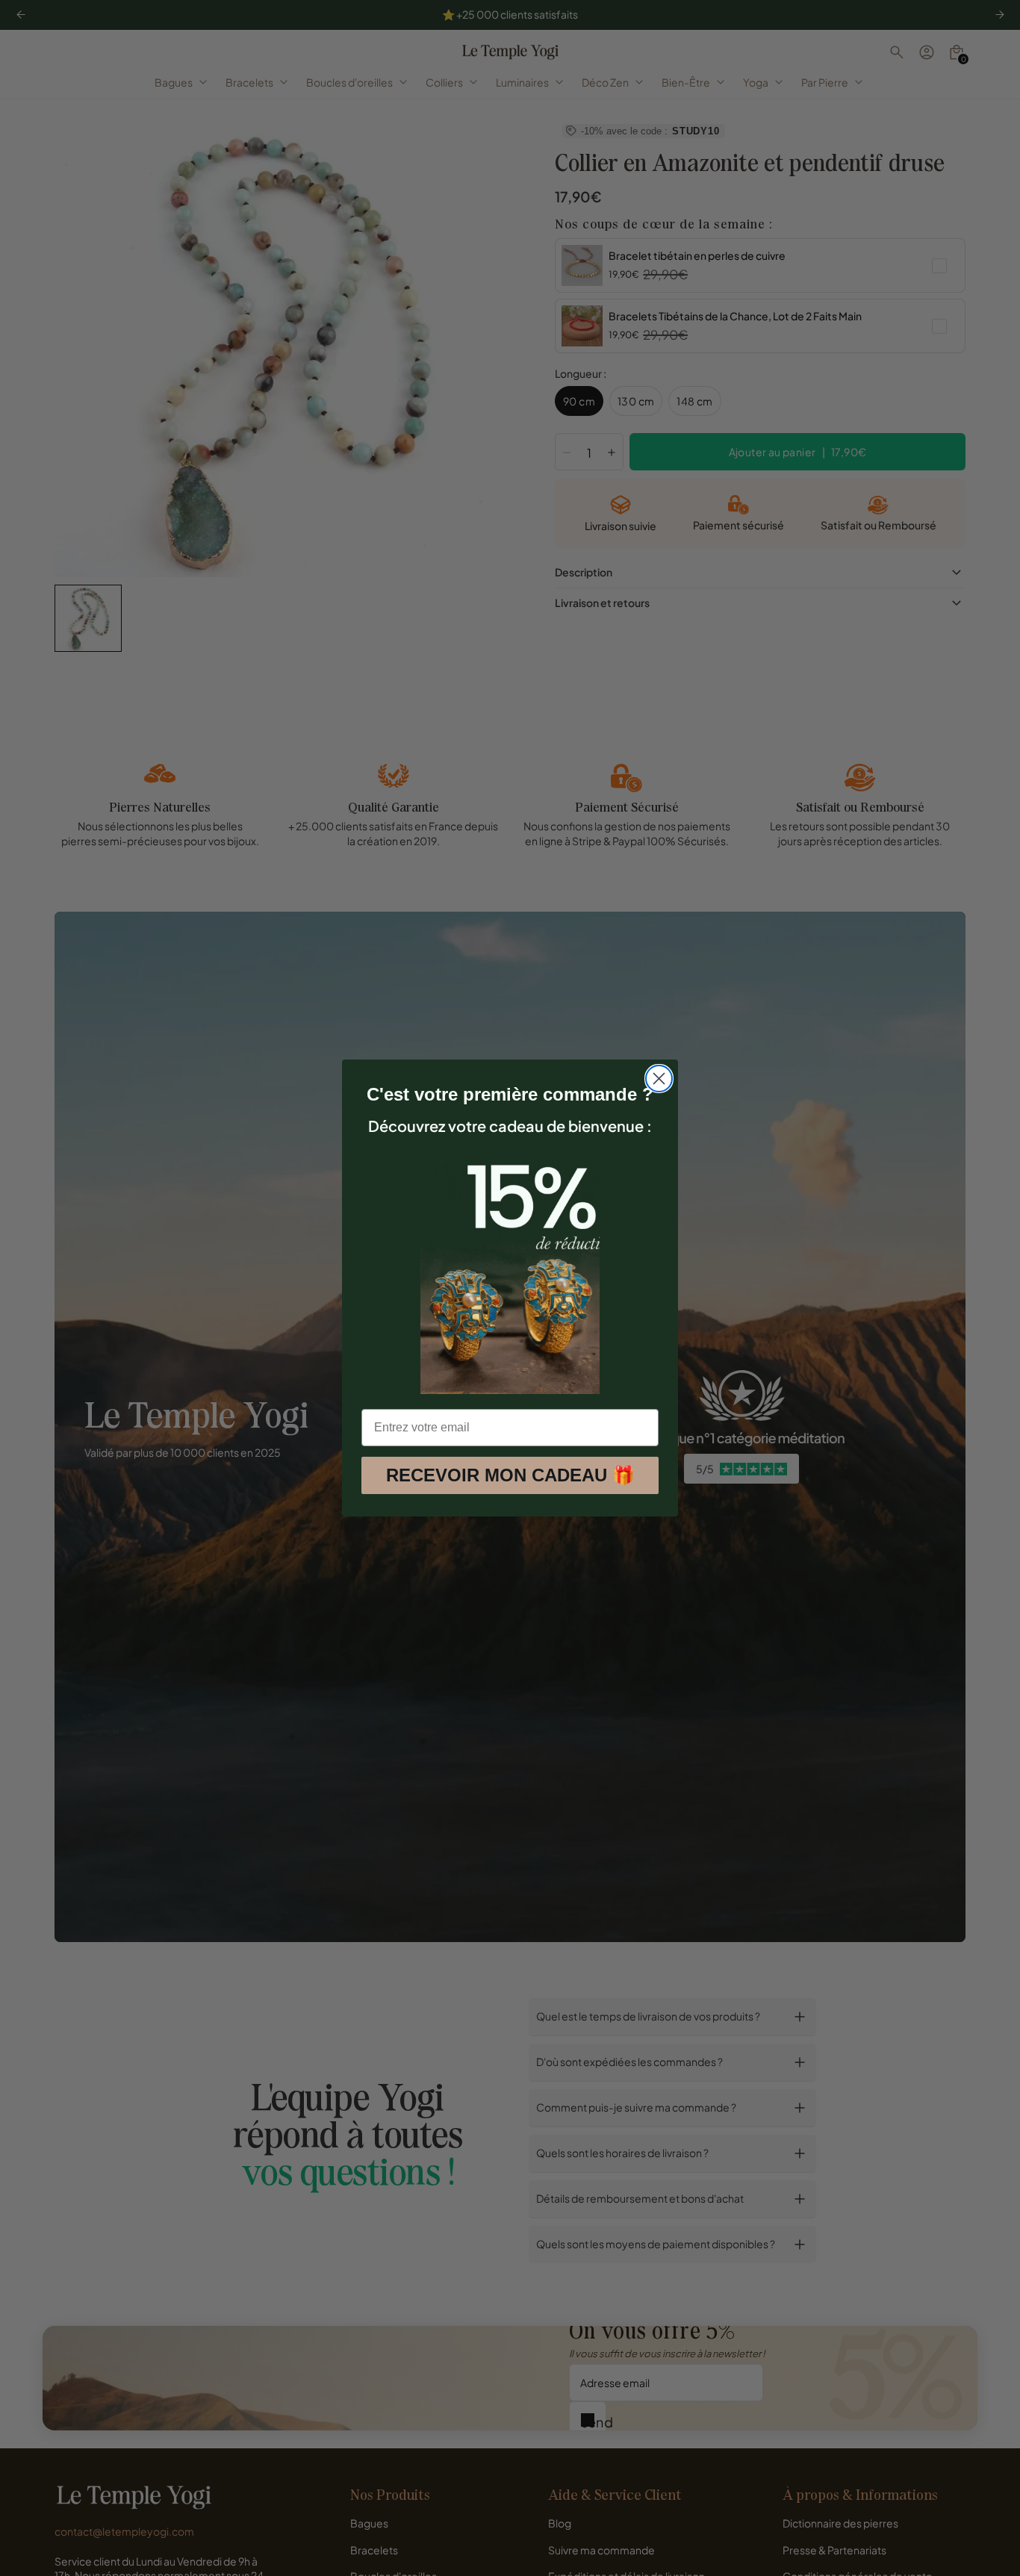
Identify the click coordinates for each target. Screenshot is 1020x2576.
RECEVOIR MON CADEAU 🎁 (510, 1475)
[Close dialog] (659, 1079)
